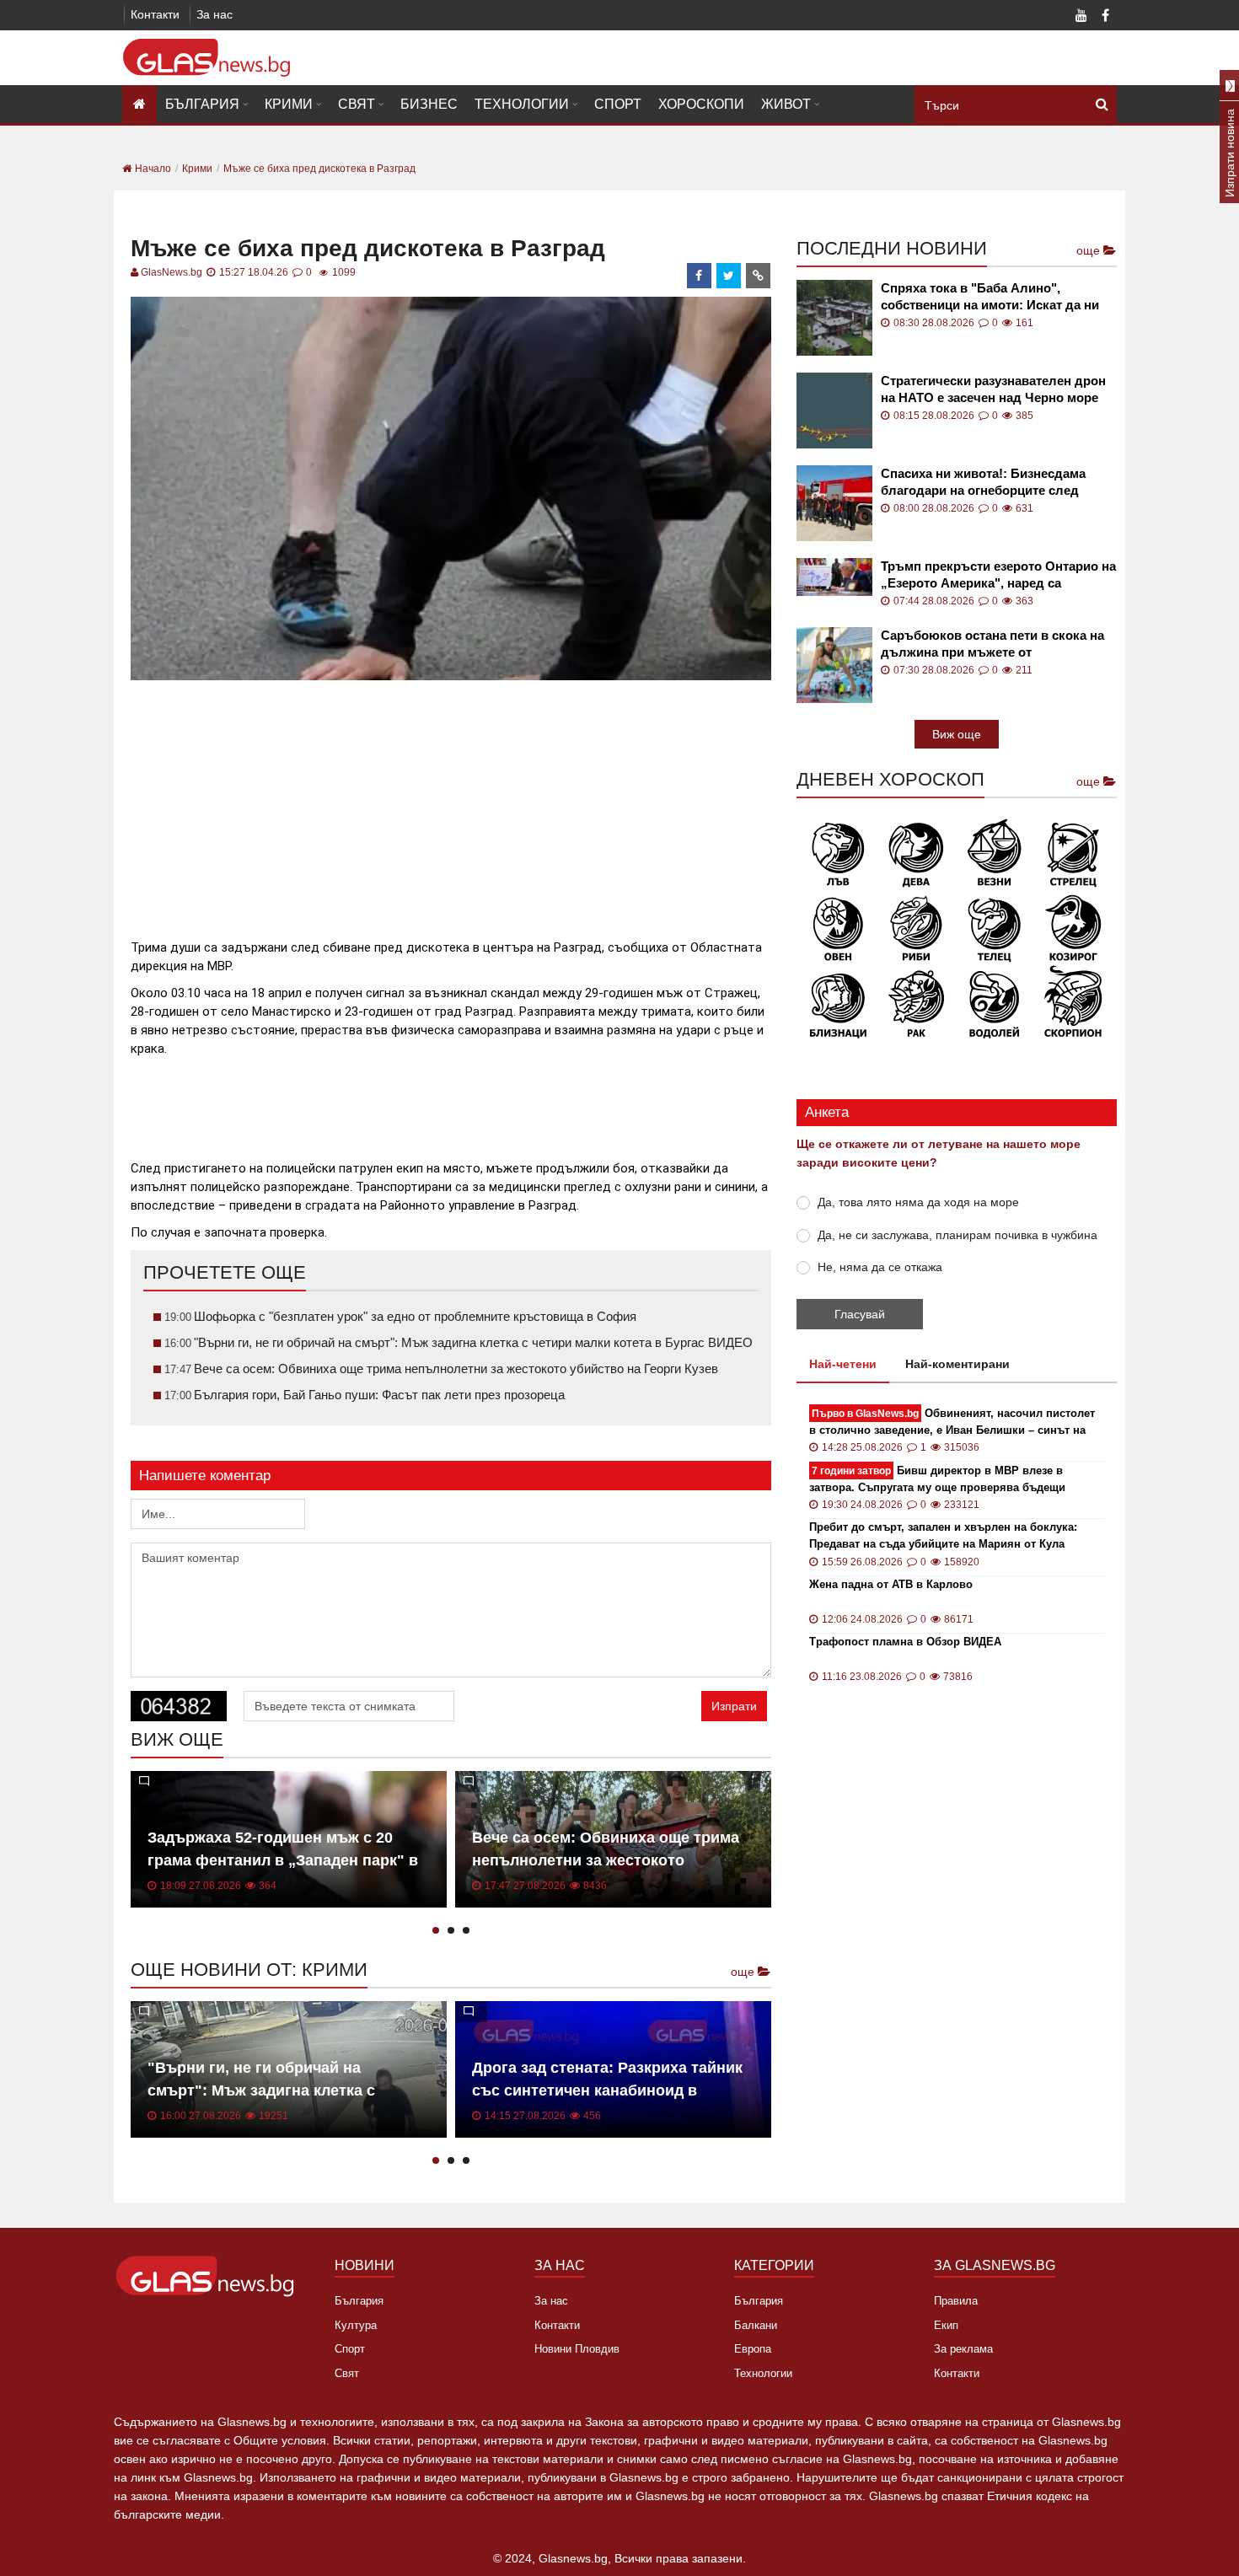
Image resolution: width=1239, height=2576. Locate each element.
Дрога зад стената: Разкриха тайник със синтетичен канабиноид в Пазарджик (607, 2090)
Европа (753, 2349)
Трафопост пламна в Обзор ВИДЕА (905, 1642)
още (744, 1972)
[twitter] (729, 276)
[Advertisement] (451, 802)
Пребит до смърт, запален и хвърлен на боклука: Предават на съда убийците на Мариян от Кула (943, 1535)
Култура (356, 2325)
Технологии (522, 104)
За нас (215, 14)
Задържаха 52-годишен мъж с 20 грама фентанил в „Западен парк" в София (283, 1860)
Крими (289, 104)
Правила (956, 2301)
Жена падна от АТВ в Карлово (891, 1584)
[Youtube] (1081, 17)
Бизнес (429, 104)
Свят (357, 104)
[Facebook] (1105, 17)
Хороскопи (701, 104)
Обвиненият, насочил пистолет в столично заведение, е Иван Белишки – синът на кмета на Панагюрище (952, 1422)
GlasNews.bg (172, 272)
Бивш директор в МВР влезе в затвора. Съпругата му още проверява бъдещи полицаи (937, 1480)
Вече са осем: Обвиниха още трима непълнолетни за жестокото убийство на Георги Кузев (606, 1860)
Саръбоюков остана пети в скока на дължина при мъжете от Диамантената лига (992, 644)
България (202, 104)
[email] (759, 276)
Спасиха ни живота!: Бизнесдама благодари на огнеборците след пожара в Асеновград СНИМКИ (983, 483)
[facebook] (700, 276)
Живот (786, 104)
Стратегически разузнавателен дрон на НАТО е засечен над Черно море (993, 389)
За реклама (963, 2349)
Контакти (155, 14)
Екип (946, 2325)
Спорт (618, 104)
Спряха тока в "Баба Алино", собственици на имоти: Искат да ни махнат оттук (990, 297)
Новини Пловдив (577, 2349)
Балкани (756, 2325)
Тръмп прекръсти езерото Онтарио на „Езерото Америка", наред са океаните (998, 575)
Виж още (957, 734)
